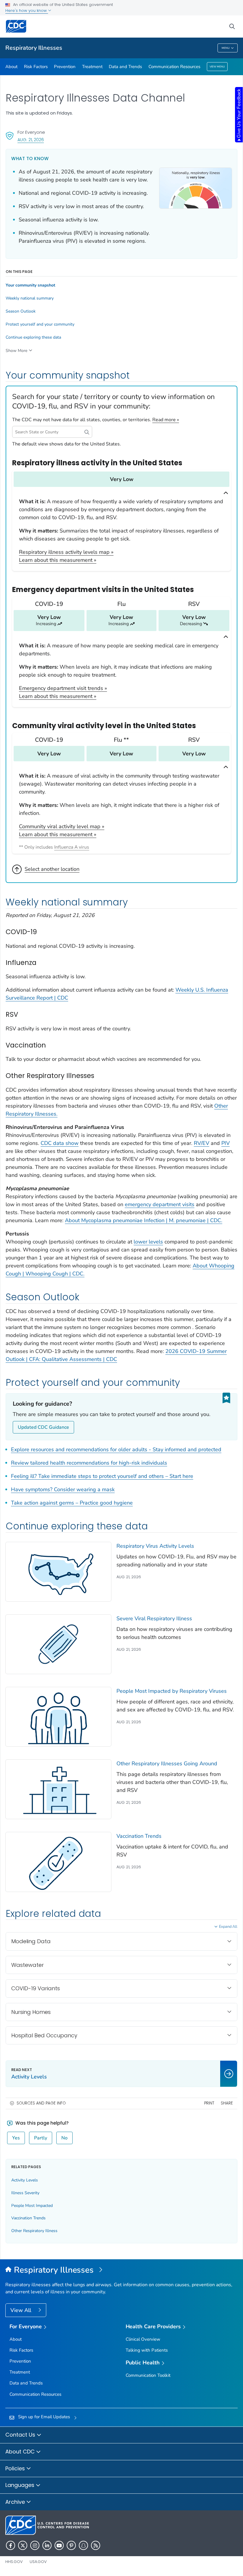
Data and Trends (125, 67)
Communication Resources (174, 67)
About (11, 67)
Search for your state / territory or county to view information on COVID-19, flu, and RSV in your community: (113, 402)
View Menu (217, 67)
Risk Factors (36, 67)
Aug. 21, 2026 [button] (31, 140)
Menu (226, 48)
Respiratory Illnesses (34, 48)
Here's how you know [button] (27, 11)
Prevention (65, 67)
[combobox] (52, 432)
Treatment (92, 67)
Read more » (166, 420)
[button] (87, 432)
